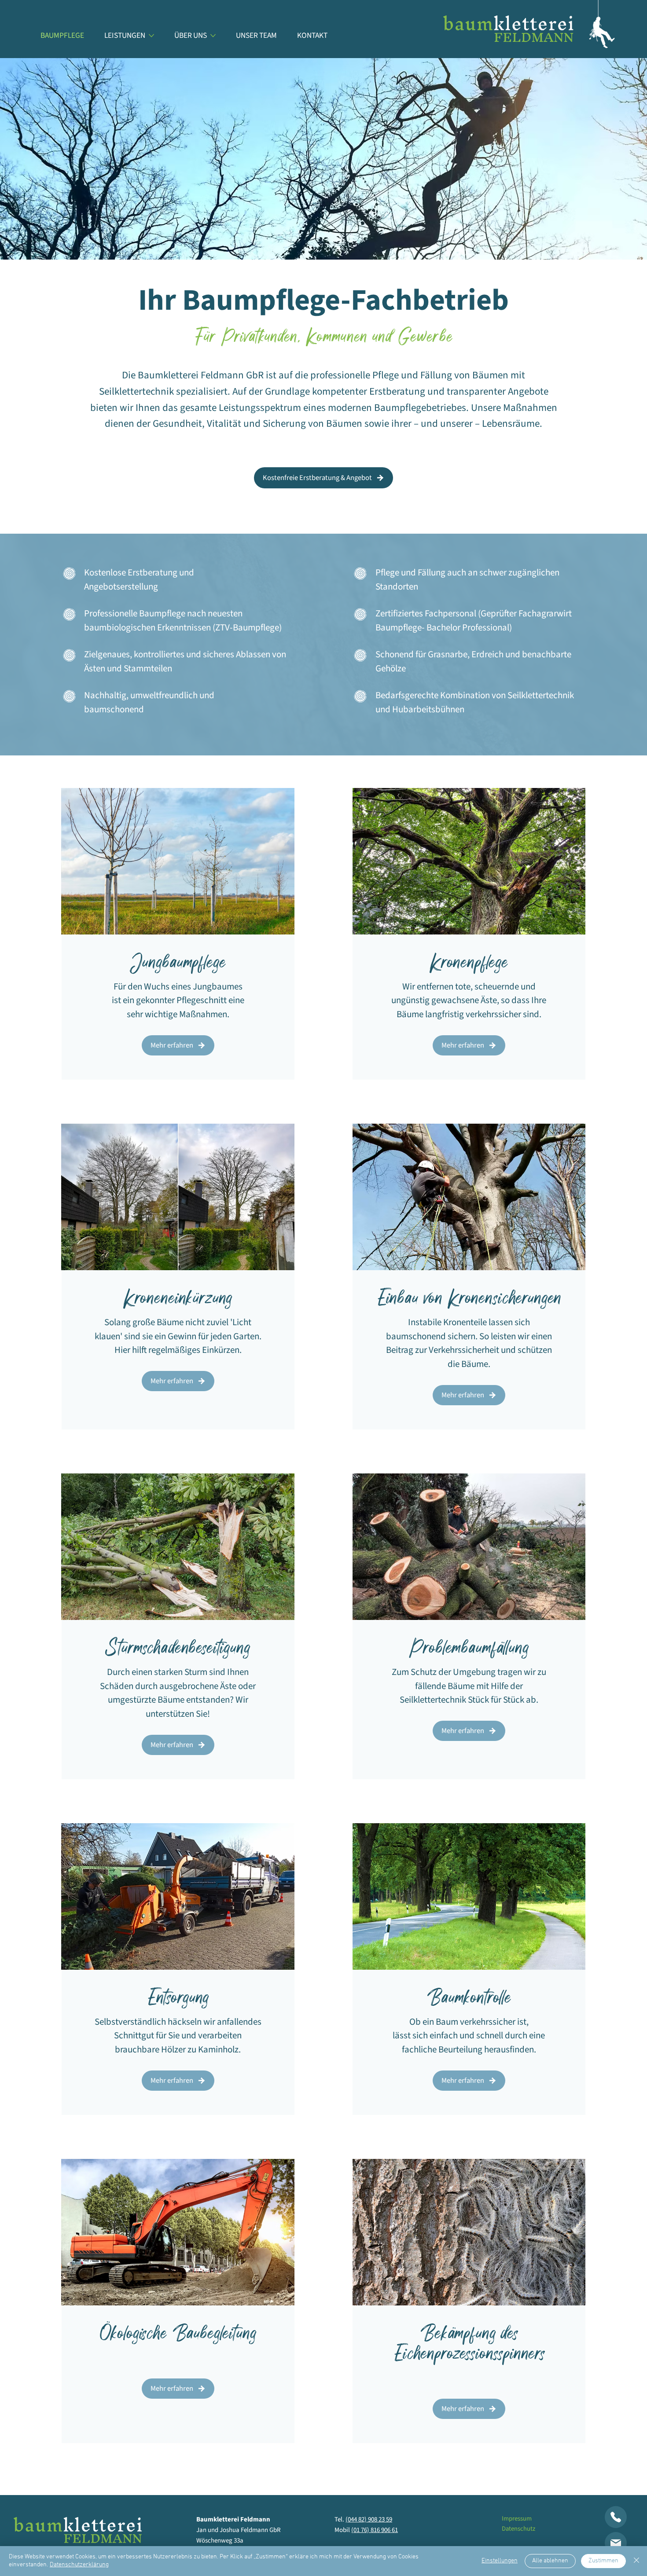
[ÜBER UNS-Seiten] (213, 36)
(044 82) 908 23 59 (369, 2519)
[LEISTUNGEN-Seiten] (151, 36)
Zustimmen (603, 2561)
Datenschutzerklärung (79, 2565)
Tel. (340, 2519)
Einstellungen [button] (500, 2561)
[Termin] (616, 2517)
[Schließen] (636, 2561)
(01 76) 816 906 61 (375, 2530)
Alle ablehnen (550, 2561)
